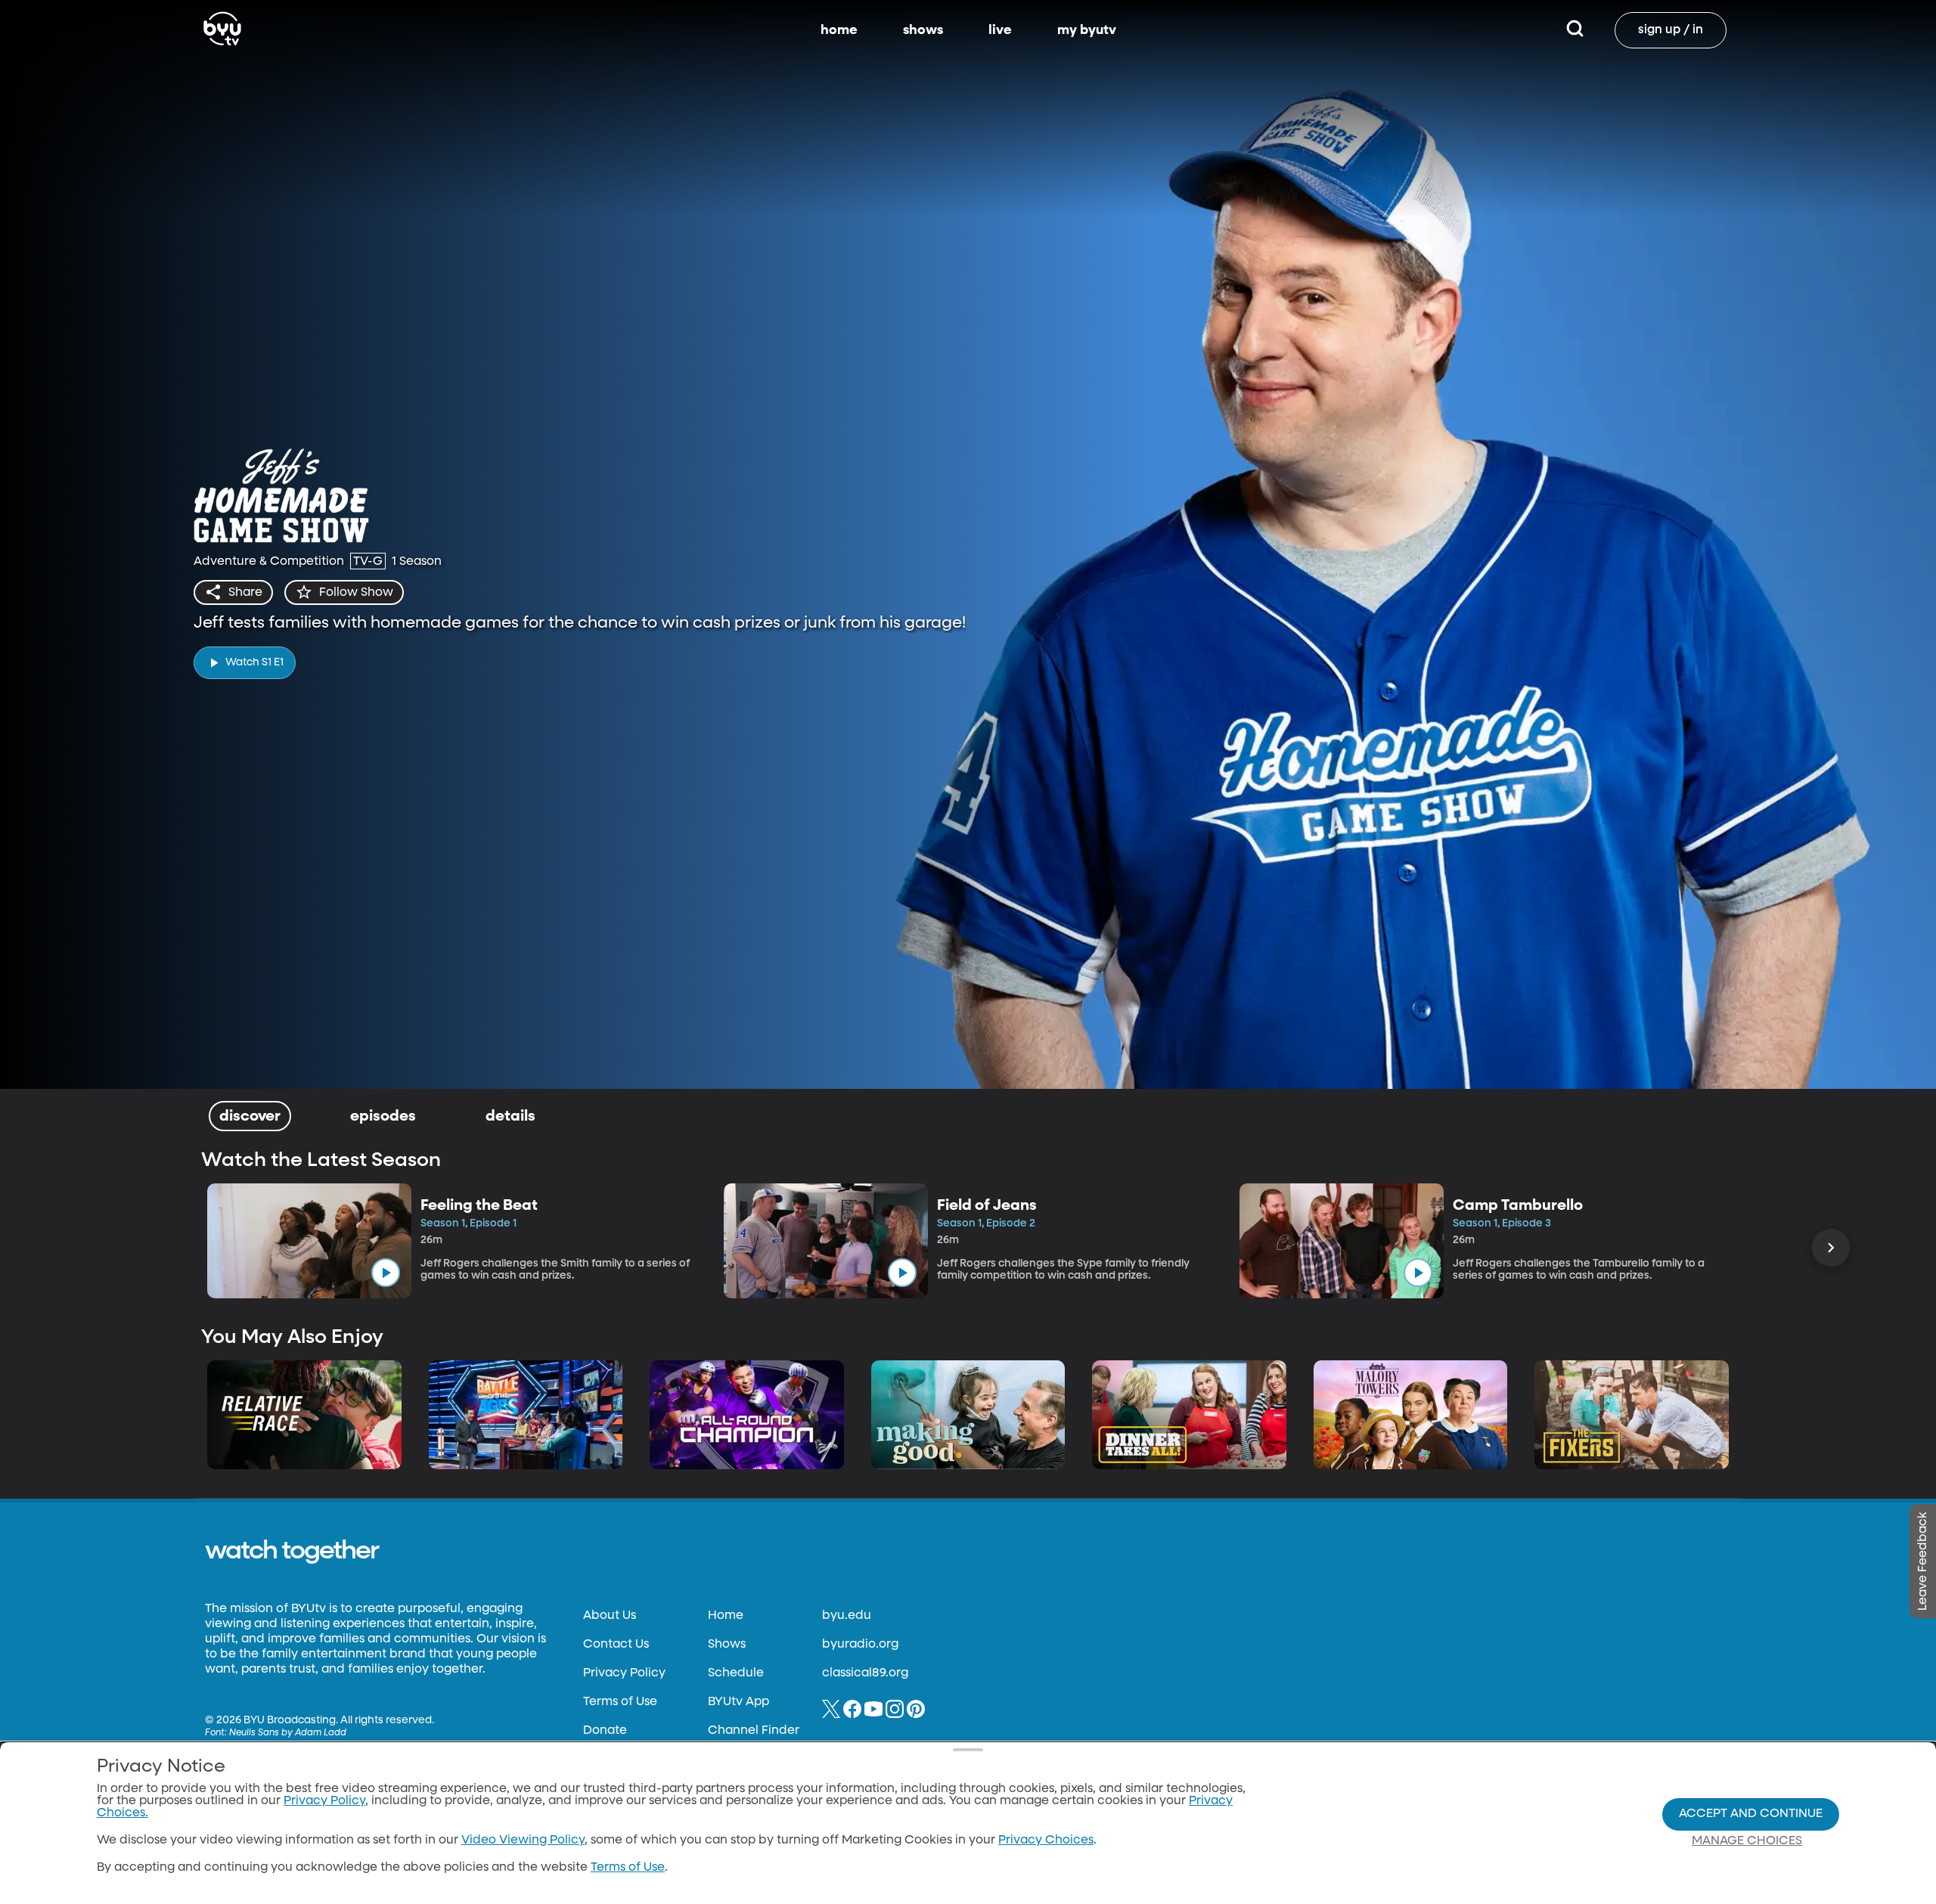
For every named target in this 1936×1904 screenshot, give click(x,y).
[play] (386, 1273)
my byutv (1087, 30)
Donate (605, 1731)
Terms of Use (620, 1702)
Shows (727, 1645)
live (1000, 30)
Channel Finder (754, 1731)
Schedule (736, 1673)
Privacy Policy (624, 1673)
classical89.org (865, 1673)
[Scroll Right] (1831, 1248)
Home (726, 1616)
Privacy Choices (1046, 1840)
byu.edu (847, 1616)
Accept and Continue (1751, 1814)
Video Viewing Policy (523, 1840)
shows (923, 30)
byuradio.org (860, 1645)
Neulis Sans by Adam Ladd (288, 1733)
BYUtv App (738, 1702)
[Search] (1575, 30)
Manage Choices (1747, 1841)
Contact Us (616, 1645)
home (839, 30)
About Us (610, 1616)
